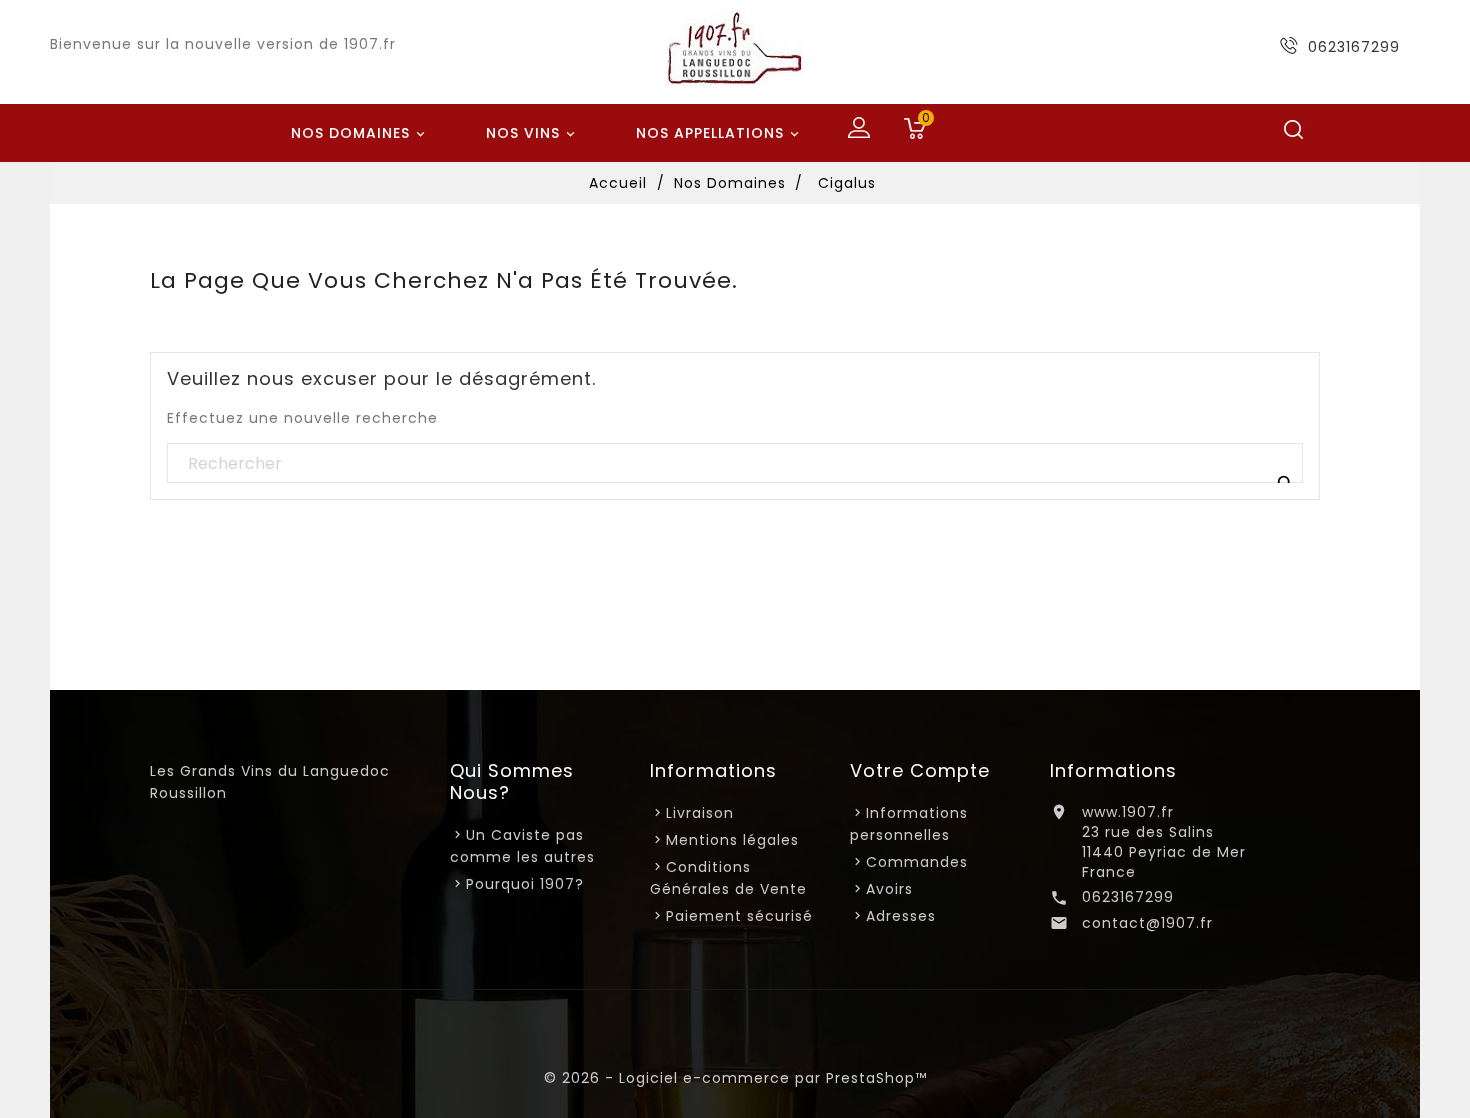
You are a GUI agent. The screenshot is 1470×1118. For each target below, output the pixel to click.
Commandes (917, 862)
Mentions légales (732, 840)
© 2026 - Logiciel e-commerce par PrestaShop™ (735, 1078)
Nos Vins (532, 133)
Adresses (901, 916)
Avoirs (889, 889)
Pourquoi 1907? (525, 884)
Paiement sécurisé (739, 916)
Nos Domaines (360, 133)
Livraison (700, 813)
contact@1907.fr (1147, 923)
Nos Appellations (719, 133)
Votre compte (920, 770)
